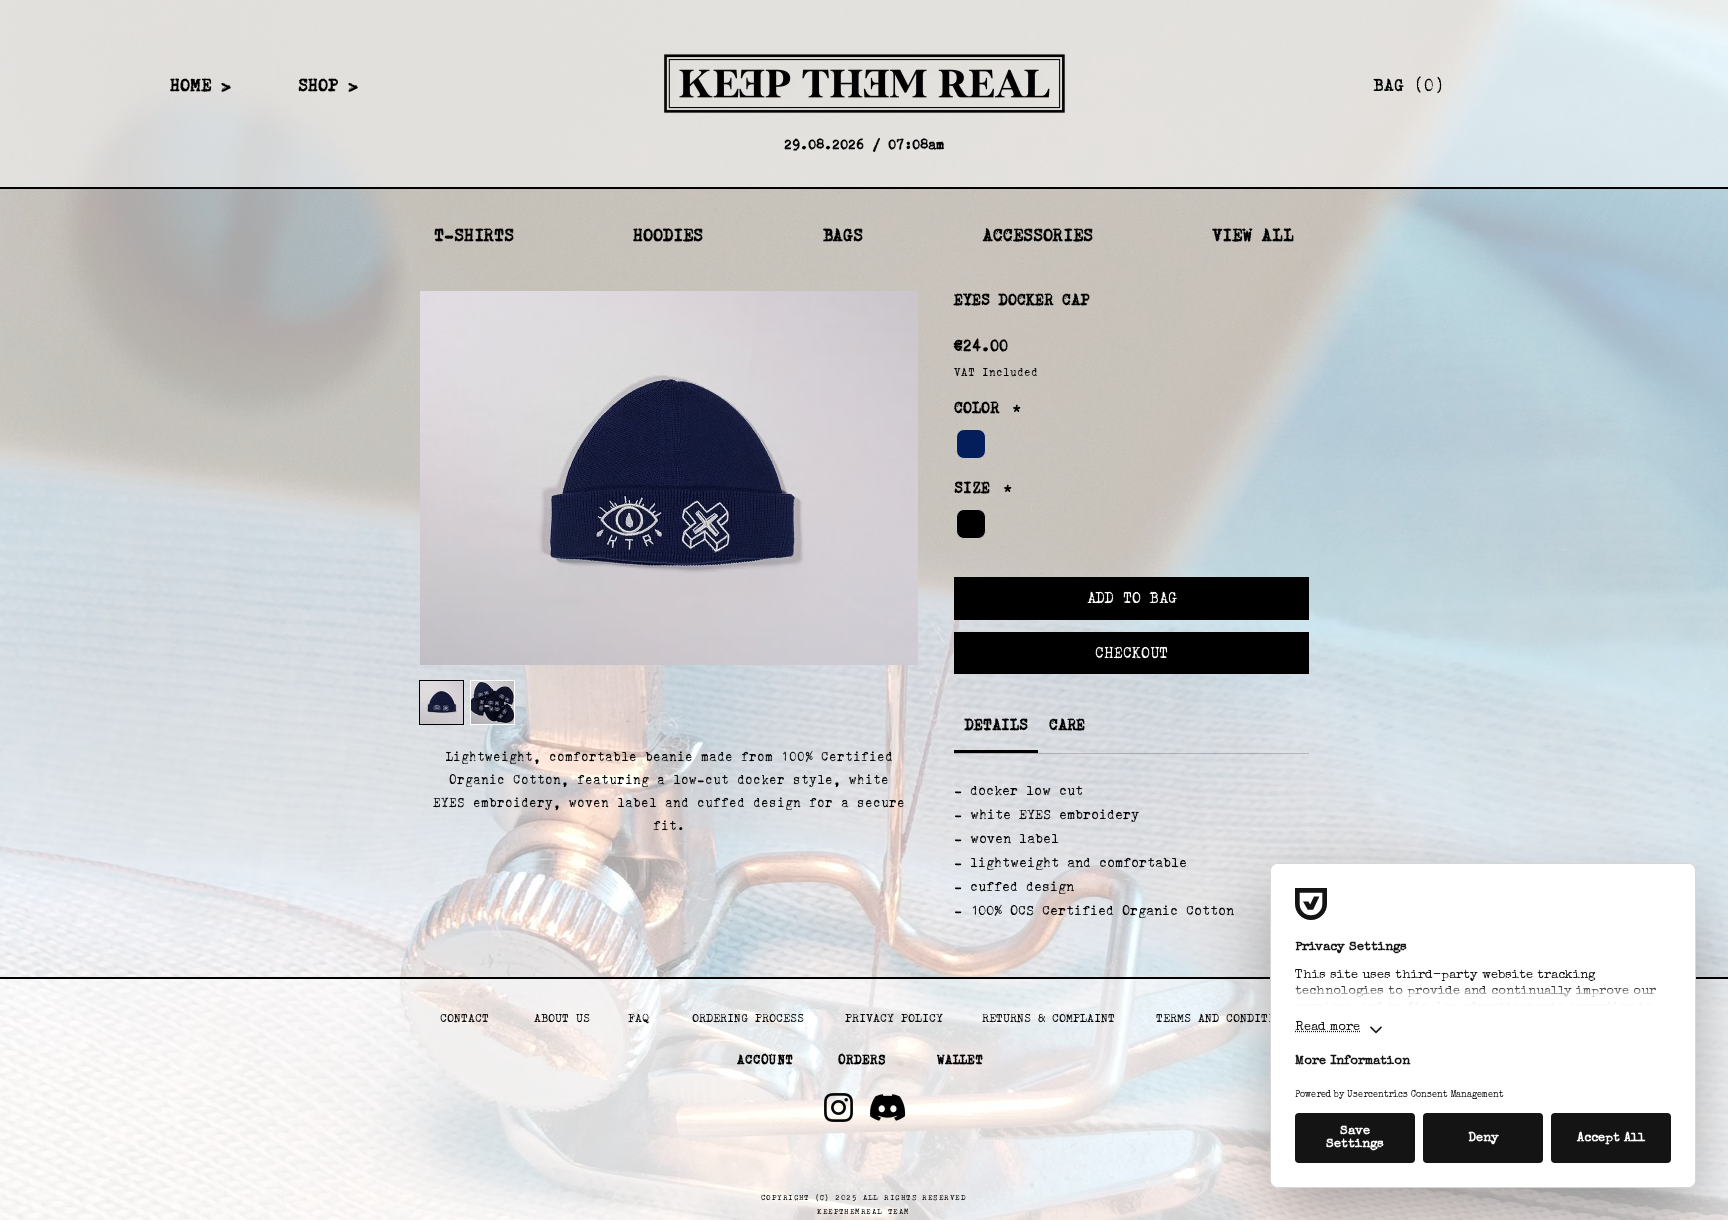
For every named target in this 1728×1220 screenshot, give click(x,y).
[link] (1515, 84)
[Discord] (887, 1107)
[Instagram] (838, 1107)
